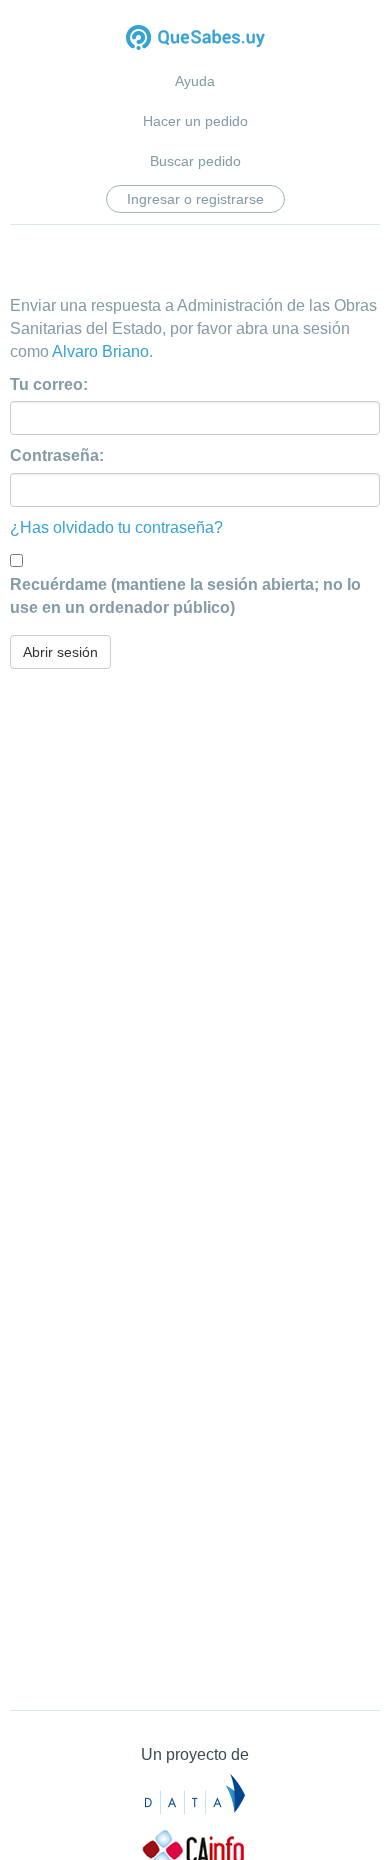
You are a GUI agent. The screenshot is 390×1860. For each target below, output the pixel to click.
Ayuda (195, 81)
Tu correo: (49, 384)
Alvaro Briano (100, 351)
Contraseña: (57, 455)
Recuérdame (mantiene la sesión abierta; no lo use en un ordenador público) (185, 596)
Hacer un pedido (195, 121)
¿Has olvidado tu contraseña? (116, 527)
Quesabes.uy (195, 39)
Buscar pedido (195, 161)
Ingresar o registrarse (195, 199)
